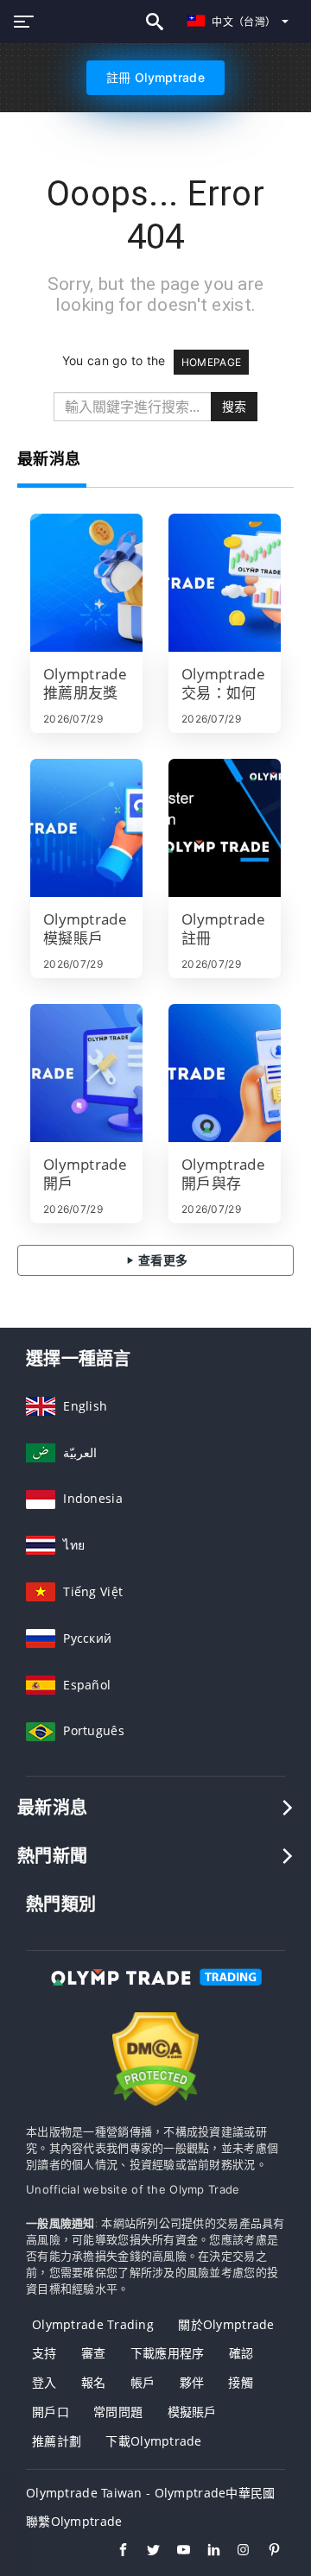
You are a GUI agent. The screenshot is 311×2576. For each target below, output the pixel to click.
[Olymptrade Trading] (155, 1993)
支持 (44, 2353)
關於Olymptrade (226, 2324)
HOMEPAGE (211, 362)
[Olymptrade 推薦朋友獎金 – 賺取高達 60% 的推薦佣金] (86, 583)
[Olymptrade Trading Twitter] (145, 2552)
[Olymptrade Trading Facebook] (114, 2552)
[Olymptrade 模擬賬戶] (86, 828)
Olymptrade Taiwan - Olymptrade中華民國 (151, 2493)
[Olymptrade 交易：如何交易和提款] (225, 583)
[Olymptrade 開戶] (86, 1073)
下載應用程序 (168, 2353)
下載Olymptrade (153, 2441)
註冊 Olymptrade (155, 77)
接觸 (241, 2382)
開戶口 (51, 2412)
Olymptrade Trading (93, 2324)
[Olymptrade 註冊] (225, 828)
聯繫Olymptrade (74, 2521)
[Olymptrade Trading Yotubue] (175, 2552)
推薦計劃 (57, 2441)
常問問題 (118, 2412)
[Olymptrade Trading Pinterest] (266, 2552)
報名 (94, 2382)
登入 (44, 2382)
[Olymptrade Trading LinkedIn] (205, 2552)
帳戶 (143, 2382)
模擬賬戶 (192, 2412)
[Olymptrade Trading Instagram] (235, 2552)
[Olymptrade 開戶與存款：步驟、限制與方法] (225, 1073)
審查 (94, 2353)
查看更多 (162, 1260)
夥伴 (192, 2382)
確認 (241, 2353)
